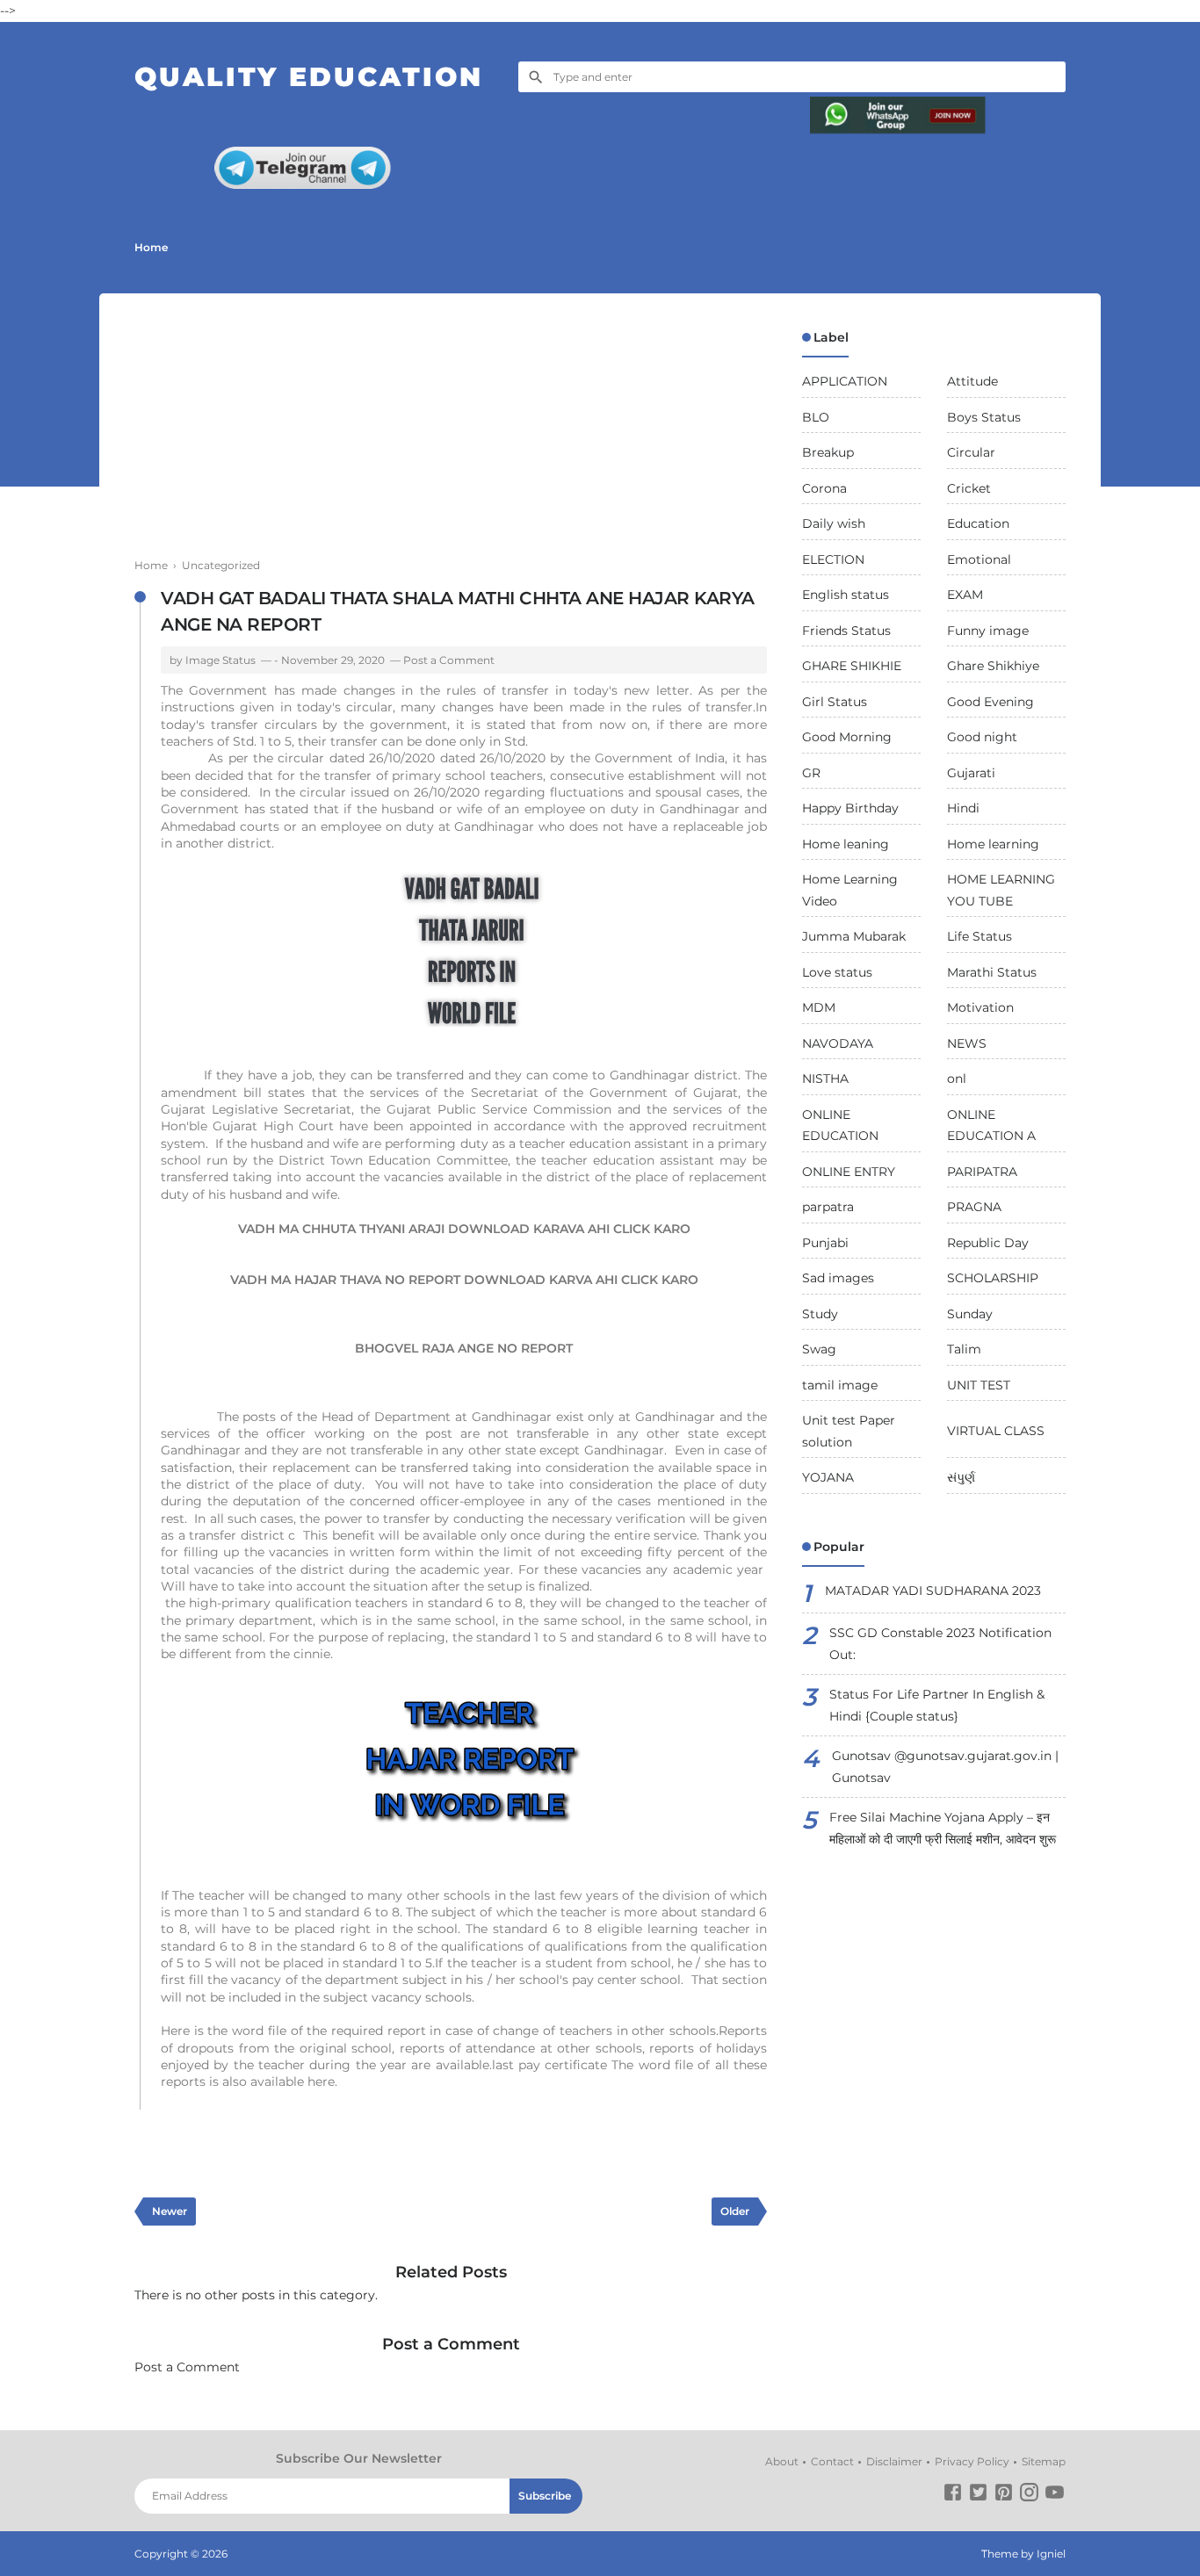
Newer (170, 2211)
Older (735, 2211)
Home (151, 247)
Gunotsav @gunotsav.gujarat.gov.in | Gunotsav (945, 1767)
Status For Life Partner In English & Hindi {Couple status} (937, 1705)
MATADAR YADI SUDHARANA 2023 (933, 1591)
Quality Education (309, 77)
